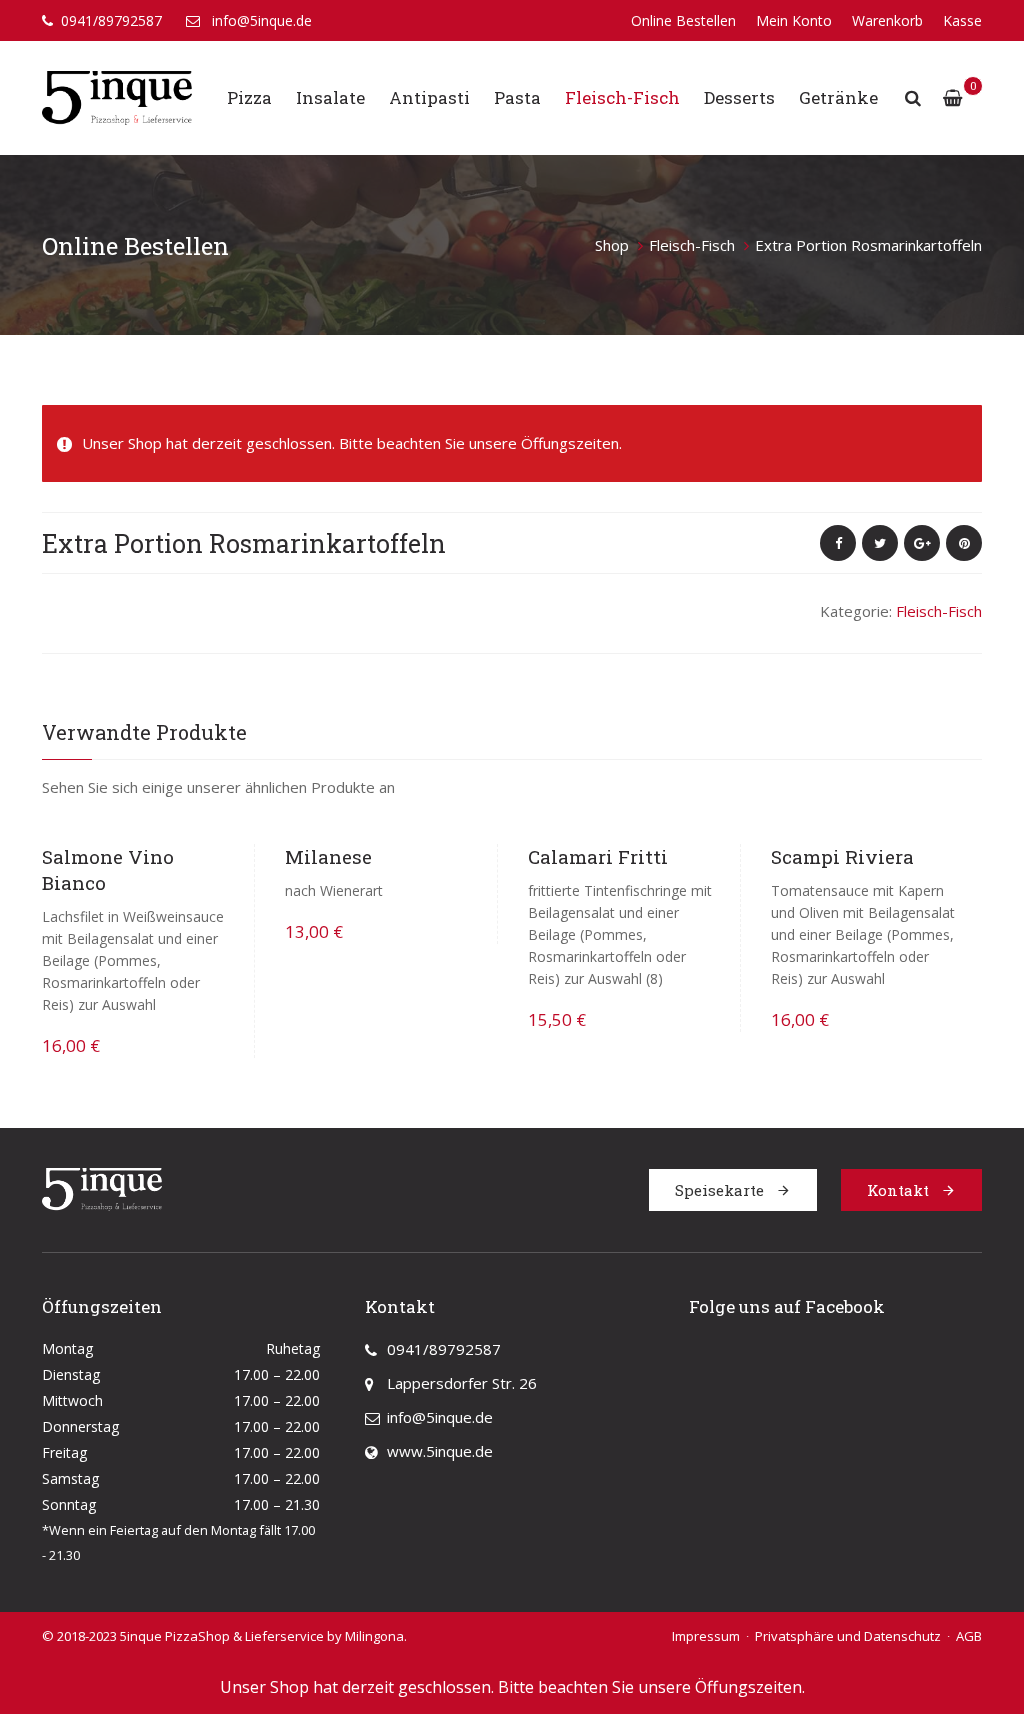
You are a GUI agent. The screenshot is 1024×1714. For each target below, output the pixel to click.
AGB (969, 1636)
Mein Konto (794, 20)
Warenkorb (887, 20)
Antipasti (429, 97)
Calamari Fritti (598, 856)
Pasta (517, 97)
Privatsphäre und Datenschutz (848, 1636)
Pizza (249, 97)
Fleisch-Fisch (622, 97)
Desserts (739, 97)
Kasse (962, 20)
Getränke (838, 97)
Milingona (374, 1636)
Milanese (328, 856)
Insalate (330, 97)
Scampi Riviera (842, 856)
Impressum (706, 1636)
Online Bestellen (683, 20)
